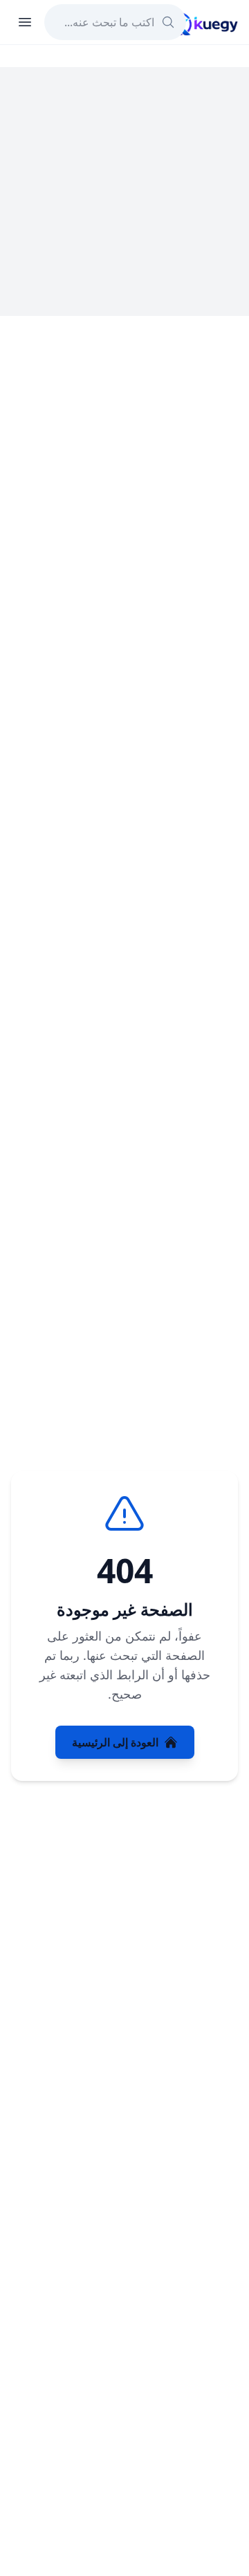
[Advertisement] (124, 192)
